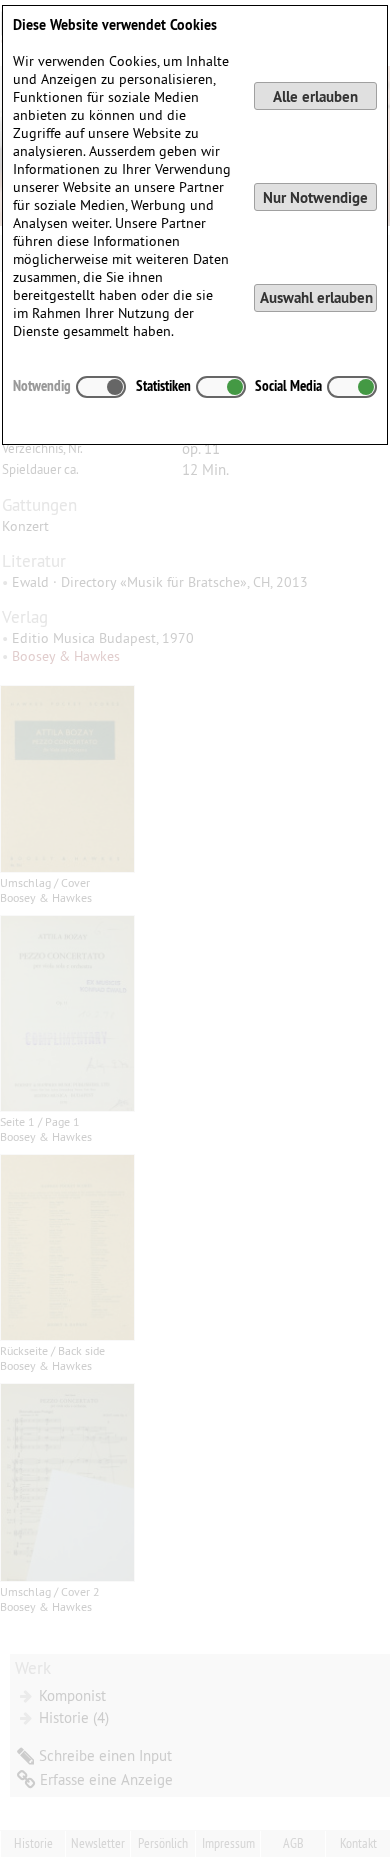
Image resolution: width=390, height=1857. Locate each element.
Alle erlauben (315, 96)
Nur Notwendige (315, 197)
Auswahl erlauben (316, 297)
